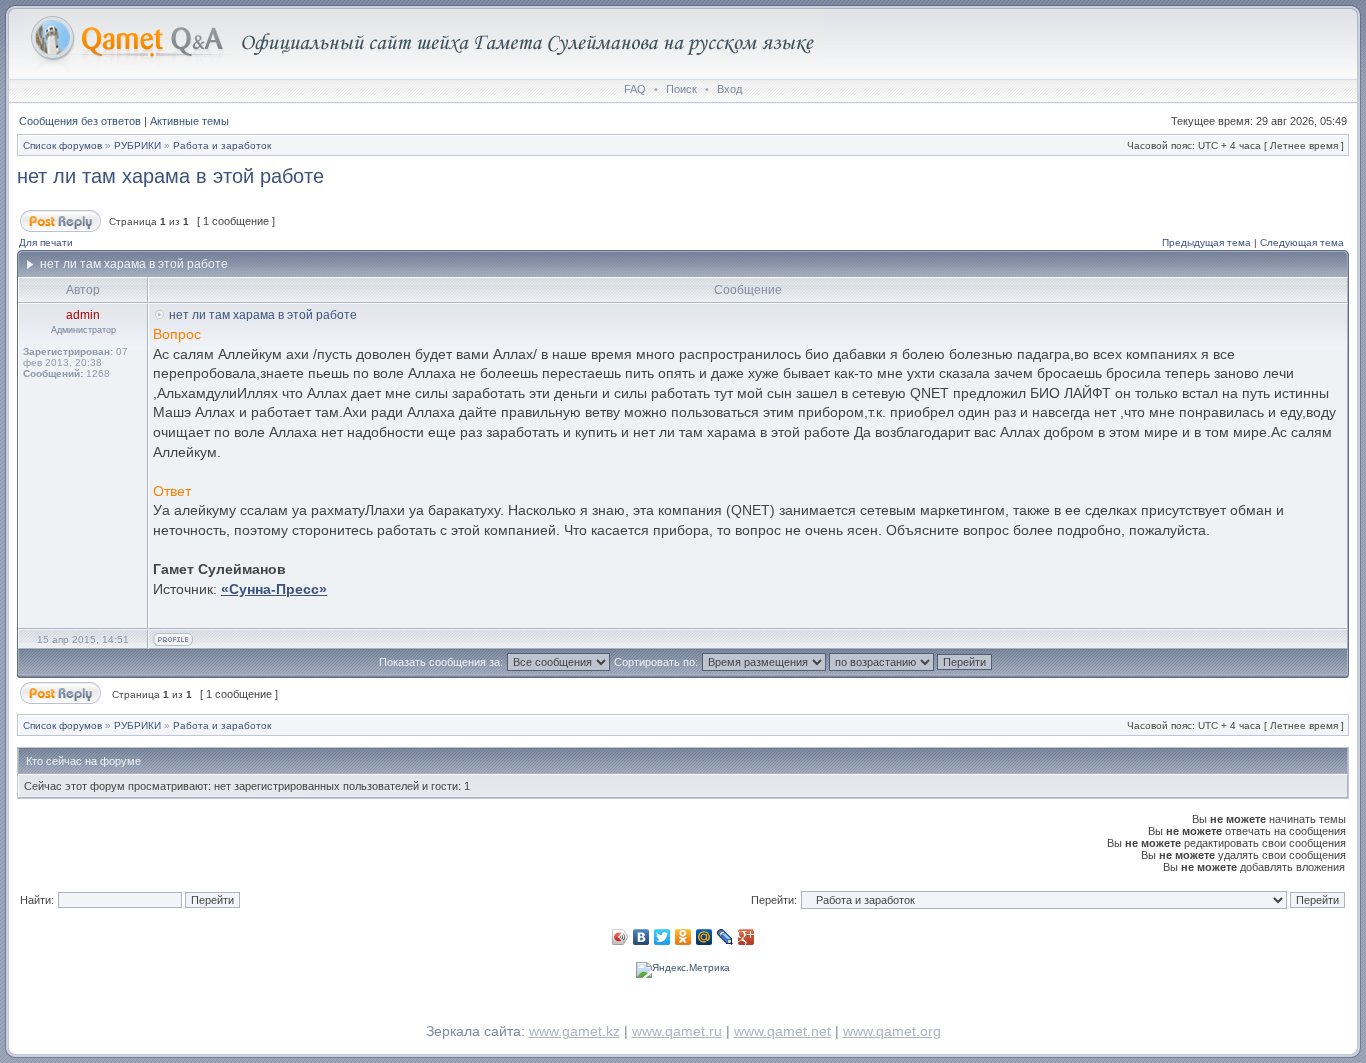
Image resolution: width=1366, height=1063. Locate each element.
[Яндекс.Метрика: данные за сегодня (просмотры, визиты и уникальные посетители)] (683, 970)
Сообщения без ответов (80, 121)
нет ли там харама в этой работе (170, 176)
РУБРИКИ (137, 145)
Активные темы (189, 121)
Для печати (46, 242)
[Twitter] (662, 937)
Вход (729, 89)
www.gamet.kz (574, 1031)
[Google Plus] (746, 937)
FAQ (635, 89)
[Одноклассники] (683, 937)
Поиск (681, 89)
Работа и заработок (222, 145)
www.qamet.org (892, 1031)
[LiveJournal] (725, 937)
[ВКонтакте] (641, 937)
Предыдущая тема (1206, 242)
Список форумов (62, 145)
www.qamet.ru (677, 1031)
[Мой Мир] (704, 937)
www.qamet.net (782, 1031)
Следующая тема (1302, 242)
